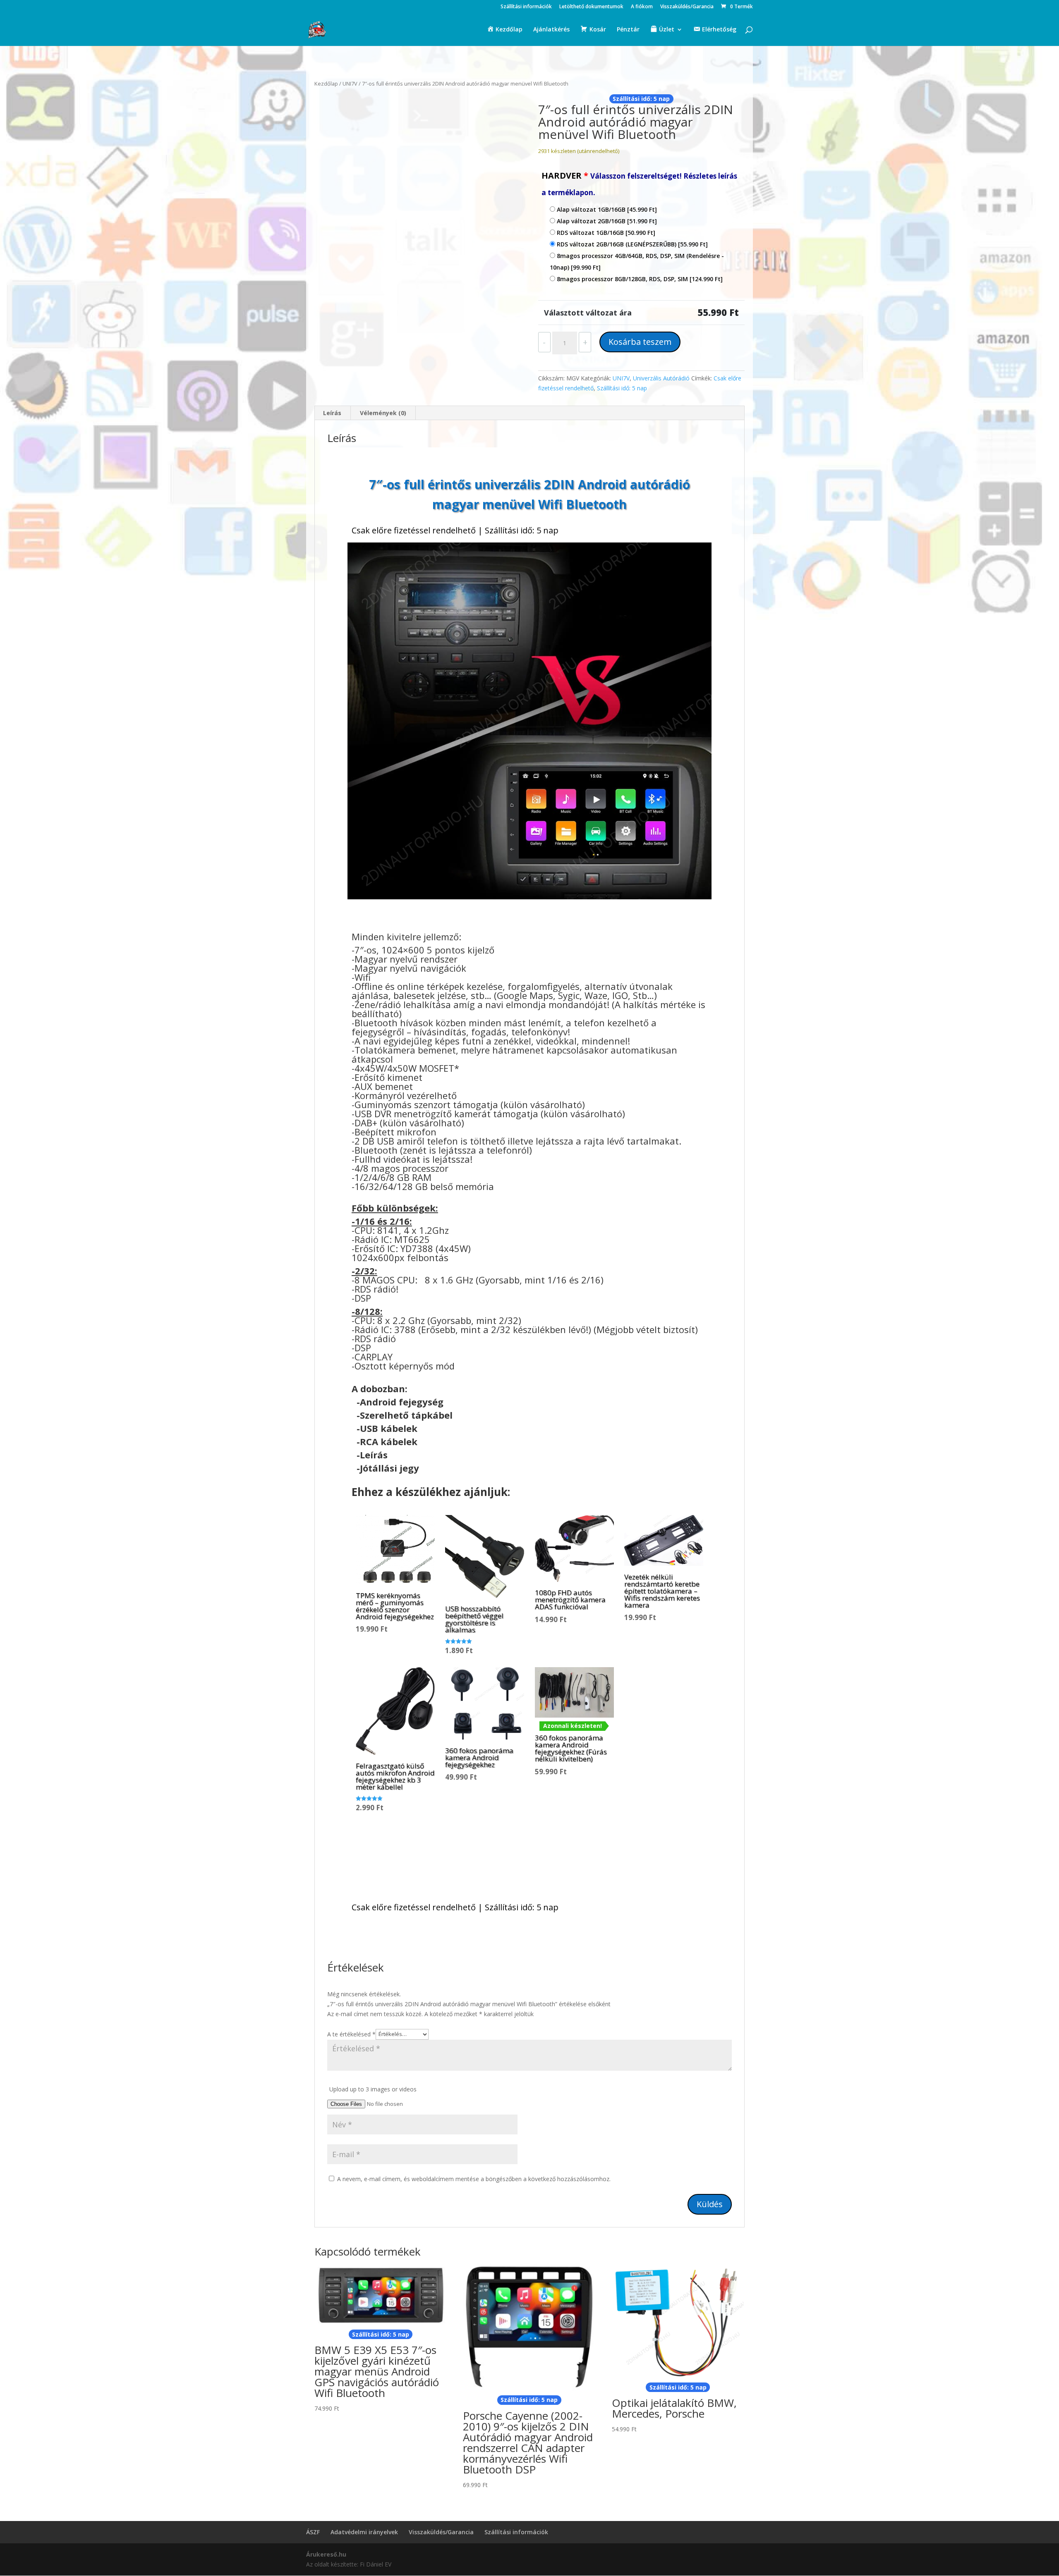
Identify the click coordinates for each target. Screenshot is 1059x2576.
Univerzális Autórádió (661, 378)
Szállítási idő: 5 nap (622, 388)
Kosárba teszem (640, 342)
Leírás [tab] (332, 413)
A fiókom (642, 7)
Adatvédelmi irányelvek (364, 2532)
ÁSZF (313, 2532)
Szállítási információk (526, 7)
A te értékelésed (351, 2034)
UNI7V (350, 84)
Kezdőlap (326, 84)
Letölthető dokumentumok (591, 7)
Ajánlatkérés (551, 30)
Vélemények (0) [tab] (383, 413)
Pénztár (628, 30)
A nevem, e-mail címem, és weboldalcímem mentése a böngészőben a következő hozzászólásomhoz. (474, 2179)
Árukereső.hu (326, 2554)
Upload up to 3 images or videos (373, 2089)
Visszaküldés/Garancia (687, 7)
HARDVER (639, 184)
